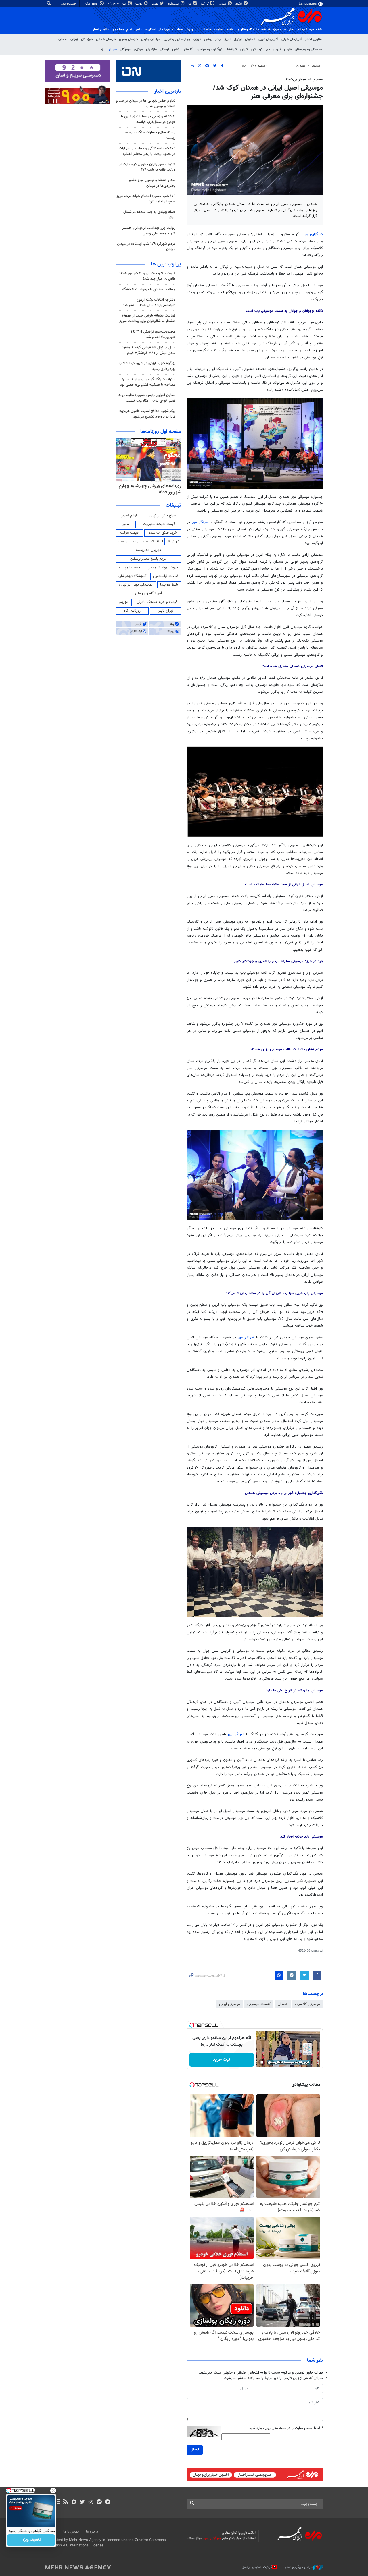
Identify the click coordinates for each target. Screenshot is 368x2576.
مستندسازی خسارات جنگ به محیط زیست (150, 135)
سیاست (177, 30)
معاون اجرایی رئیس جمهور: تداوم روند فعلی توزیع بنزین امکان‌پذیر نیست (147, 398)
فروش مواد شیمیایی (163, 568)
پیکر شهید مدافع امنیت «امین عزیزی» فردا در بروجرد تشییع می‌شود (147, 414)
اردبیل (238, 39)
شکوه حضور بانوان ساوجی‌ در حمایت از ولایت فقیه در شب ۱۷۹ (147, 167)
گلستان (188, 49)
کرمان (244, 49)
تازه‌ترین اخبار (168, 92)
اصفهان (250, 39)
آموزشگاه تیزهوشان (132, 576)
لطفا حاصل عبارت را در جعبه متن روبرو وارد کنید (286, 2428)
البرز (228, 39)
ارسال (195, 2450)
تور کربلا (174, 541)
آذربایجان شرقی (292, 39)
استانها (316, 66)
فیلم (129, 30)
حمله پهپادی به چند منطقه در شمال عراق (149, 215)
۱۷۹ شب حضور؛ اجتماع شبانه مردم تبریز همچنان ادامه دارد (146, 199)
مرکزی (139, 49)
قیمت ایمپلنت (130, 568)
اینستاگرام (174, 4)
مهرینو (124, 602)
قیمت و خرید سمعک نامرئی (157, 602)
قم (268, 49)
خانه (319, 30)
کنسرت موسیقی (259, 2004)
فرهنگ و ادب (305, 30)
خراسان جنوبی (151, 39)
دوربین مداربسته (148, 550)
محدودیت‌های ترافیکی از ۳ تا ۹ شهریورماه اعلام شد (153, 334)
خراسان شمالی (106, 39)
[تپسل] (192, 2025)
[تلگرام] (107, 2502)
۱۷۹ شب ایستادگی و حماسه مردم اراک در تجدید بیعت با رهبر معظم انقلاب (147, 151)
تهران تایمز (165, 611)
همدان (112, 49)
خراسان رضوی (129, 39)
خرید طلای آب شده (163, 533)
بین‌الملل (164, 30)
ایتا (125, 4)
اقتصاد (207, 30)
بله (190, 4)
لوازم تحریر (129, 516)
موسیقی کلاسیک (307, 2004)
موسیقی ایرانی (230, 2004)
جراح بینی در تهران (162, 516)
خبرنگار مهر (200, 522)
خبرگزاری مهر (313, 234)
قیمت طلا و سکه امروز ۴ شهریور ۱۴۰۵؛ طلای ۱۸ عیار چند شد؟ (147, 276)
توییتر (155, 4)
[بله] (99, 2502)
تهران (197, 39)
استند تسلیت (153, 541)
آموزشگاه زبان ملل (148, 593)
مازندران (151, 49)
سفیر (126, 524)
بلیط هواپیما (169, 585)
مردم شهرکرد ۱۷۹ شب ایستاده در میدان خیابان (146, 247)
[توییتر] (82, 2502)
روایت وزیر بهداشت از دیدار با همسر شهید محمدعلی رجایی (149, 231)
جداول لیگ (92, 4)
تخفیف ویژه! (31, 2540)
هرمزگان (125, 49)
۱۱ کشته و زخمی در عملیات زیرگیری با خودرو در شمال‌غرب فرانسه (148, 119)
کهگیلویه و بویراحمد (209, 49)
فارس (288, 49)
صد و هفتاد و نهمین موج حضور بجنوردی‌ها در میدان (152, 183)
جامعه (218, 30)
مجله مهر (118, 30)
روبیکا (139, 4)
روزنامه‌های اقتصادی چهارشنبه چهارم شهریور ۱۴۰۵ (154, 489)
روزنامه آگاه (132, 611)
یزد (102, 49)
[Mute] (270, 2062)
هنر (291, 30)
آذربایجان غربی (268, 39)
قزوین (277, 49)
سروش (222, 4)
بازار (198, 30)
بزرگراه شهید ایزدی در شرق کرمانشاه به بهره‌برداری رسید (147, 366)
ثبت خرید (222, 2060)
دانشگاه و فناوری (248, 30)
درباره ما (92, 2532)
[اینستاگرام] (91, 2502)
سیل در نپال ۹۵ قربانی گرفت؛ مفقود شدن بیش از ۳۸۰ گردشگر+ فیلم (149, 350)
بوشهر (208, 39)
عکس (138, 30)
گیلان (176, 49)
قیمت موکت (129, 533)
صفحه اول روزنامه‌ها (161, 432)
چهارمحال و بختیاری (177, 39)
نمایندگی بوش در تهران (136, 585)
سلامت (230, 30)
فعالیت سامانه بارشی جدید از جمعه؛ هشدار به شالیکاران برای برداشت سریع (147, 318)
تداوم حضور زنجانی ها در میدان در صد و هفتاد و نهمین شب (146, 104)
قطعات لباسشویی (166, 576)
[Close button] (53, 2490)
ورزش (189, 30)
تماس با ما (71, 2532)
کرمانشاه (231, 49)
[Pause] (262, 2062)
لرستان (164, 49)
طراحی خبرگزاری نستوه (298, 2567)
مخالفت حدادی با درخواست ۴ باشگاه (148, 290)
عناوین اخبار (314, 39)
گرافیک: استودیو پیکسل (257, 2567)
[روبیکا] (74, 2502)
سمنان (63, 39)
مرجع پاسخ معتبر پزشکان (148, 559)
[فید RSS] (65, 2502)
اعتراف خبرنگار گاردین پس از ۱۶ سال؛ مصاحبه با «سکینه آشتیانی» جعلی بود (148, 382)
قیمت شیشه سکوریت (159, 524)
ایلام (218, 39)
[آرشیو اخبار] (57, 2502)
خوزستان (87, 39)
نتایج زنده (114, 4)
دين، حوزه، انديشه (274, 30)
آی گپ (205, 4)
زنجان (74, 39)
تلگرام (239, 4)
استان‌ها (150, 30)
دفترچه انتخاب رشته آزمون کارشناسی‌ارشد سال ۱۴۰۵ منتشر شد (149, 303)
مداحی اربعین (128, 541)
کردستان (257, 49)
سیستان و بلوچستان (308, 49)
